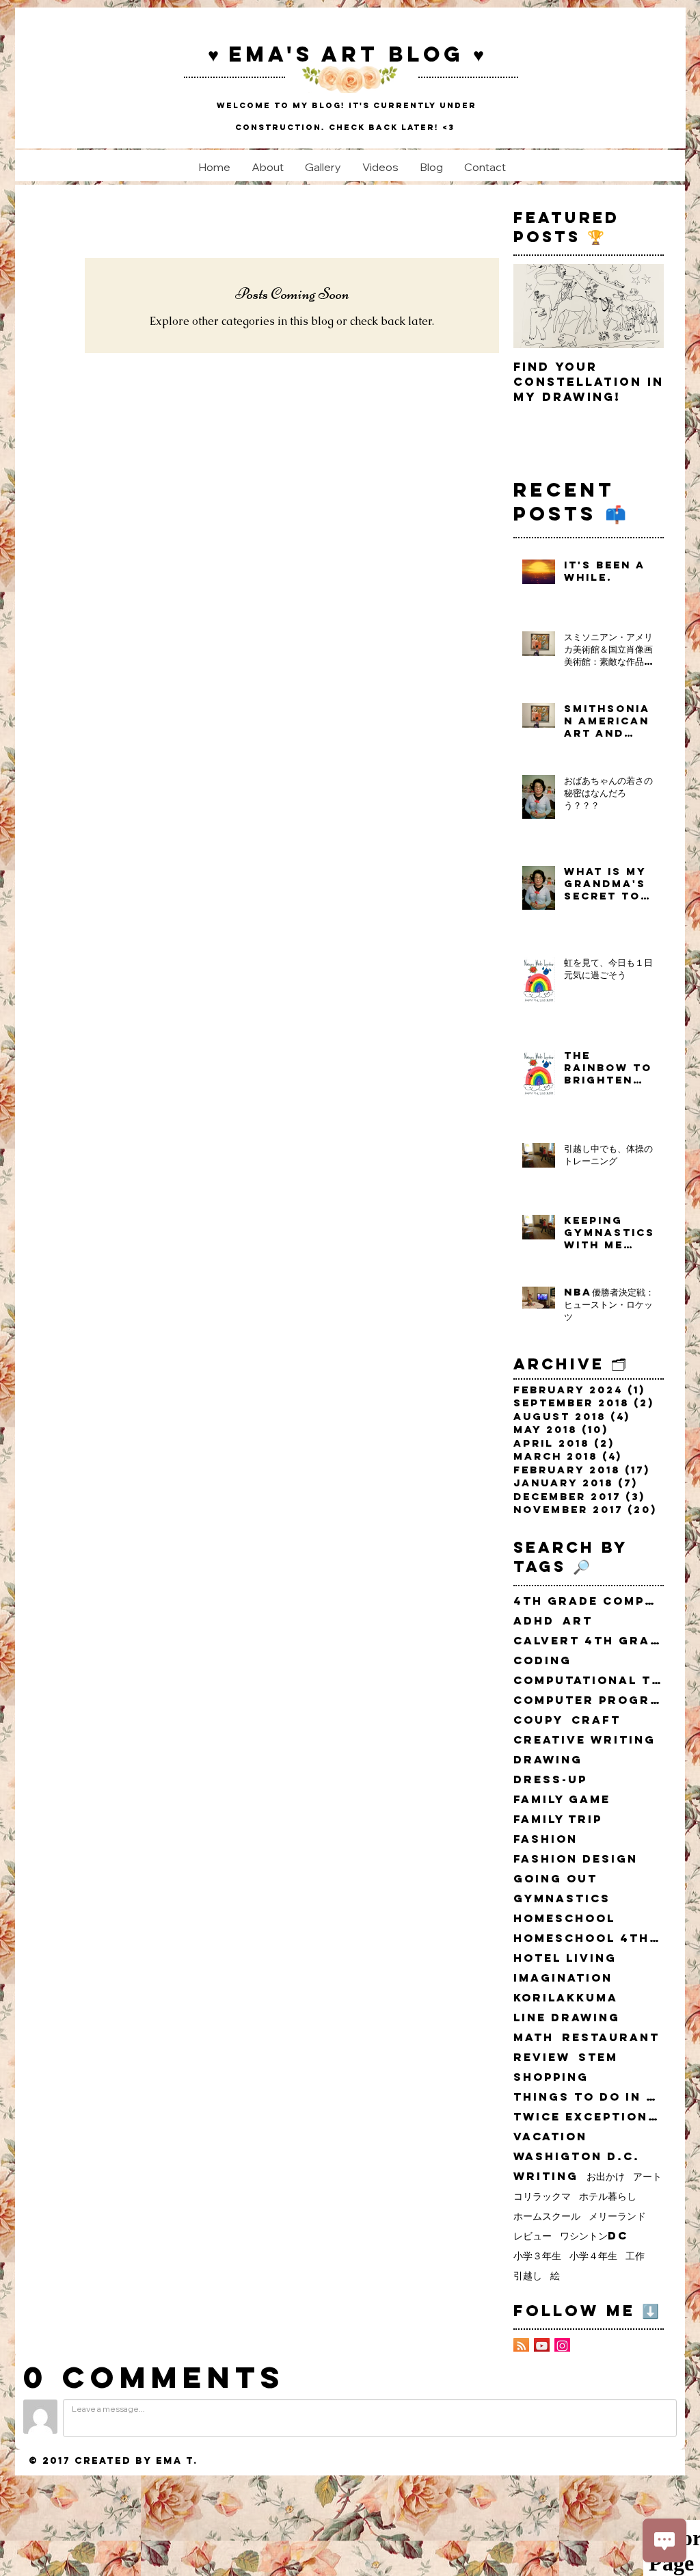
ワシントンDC (594, 2236)
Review (542, 2057)
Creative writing (584, 1740)
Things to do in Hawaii (589, 2097)
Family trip (558, 1819)
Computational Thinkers (589, 1680)
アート (647, 2176)
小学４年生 (593, 2256)
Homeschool (564, 1918)
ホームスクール (547, 2216)
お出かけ (606, 2176)
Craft (596, 1720)
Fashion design (576, 1859)
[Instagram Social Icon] (562, 2346)
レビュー (533, 2236)
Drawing (548, 1760)
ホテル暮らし (608, 2196)
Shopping (551, 2077)
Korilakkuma (566, 1998)
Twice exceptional (589, 2117)
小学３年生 (537, 2256)
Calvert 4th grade (589, 1641)
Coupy (538, 1720)
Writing (546, 2176)
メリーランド (617, 2216)
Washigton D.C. (577, 2156)
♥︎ (479, 54)
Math (534, 2037)
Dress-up (550, 1779)
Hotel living (565, 1958)
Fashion (546, 1839)
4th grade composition (589, 1601)
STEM (598, 2057)
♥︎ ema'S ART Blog (340, 54)
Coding (542, 1660)
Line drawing (567, 2018)
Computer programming (589, 1700)
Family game (562, 1799)
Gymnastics (562, 1898)
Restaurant (611, 2037)
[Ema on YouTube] (542, 2346)
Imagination (563, 1978)
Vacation (550, 2137)
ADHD (534, 1621)
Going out (555, 1879)
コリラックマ (542, 2196)
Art (578, 1621)
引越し (528, 2275)
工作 (635, 2256)
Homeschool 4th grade (589, 1938)
